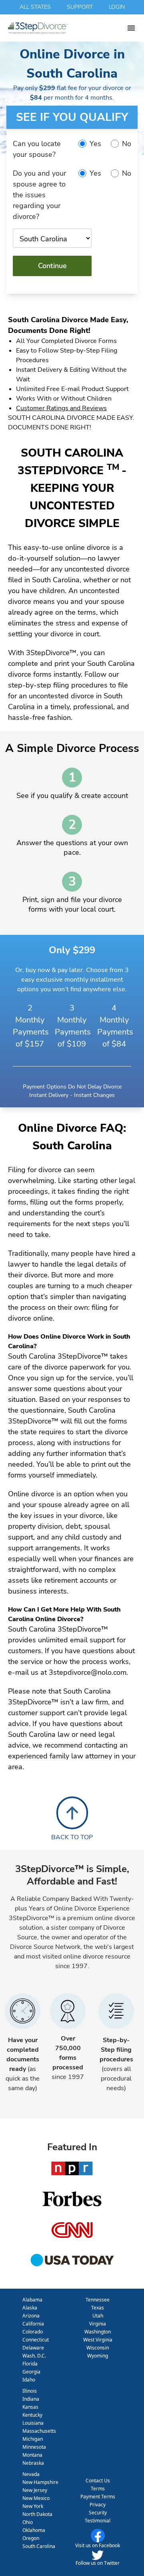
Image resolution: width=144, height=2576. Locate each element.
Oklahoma (34, 2530)
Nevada (31, 2474)
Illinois (30, 2391)
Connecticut (36, 2340)
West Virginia (98, 2340)
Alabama (32, 2300)
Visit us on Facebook (98, 2545)
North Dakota (37, 2514)
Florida (30, 2364)
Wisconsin (98, 2348)
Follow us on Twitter (98, 2563)
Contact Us (98, 2481)
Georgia (31, 2372)
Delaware (33, 2348)
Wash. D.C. (34, 2356)
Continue (52, 266)
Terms (98, 2489)
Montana (32, 2455)
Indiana (31, 2399)
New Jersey (35, 2490)
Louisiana (33, 2423)
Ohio (28, 2522)
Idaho (29, 2380)
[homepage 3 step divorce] (67, 28)
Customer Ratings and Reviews (61, 408)
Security (98, 2513)
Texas (98, 2308)
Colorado (33, 2332)
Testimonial (98, 2521)
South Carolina (39, 2546)
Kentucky (32, 2415)
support (80, 7)
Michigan (33, 2439)
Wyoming (98, 2356)
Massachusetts (39, 2431)
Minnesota (34, 2447)
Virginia (98, 2324)
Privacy (98, 2505)
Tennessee (98, 2300)
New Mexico (36, 2498)
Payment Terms (98, 2497)
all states (35, 7)
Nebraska (33, 2463)
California (33, 2324)
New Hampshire (40, 2482)
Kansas (30, 2407)
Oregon (31, 2538)
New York (33, 2506)
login (117, 7)
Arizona (31, 2316)
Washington (98, 2332)
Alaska (30, 2308)
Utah (98, 2316)
